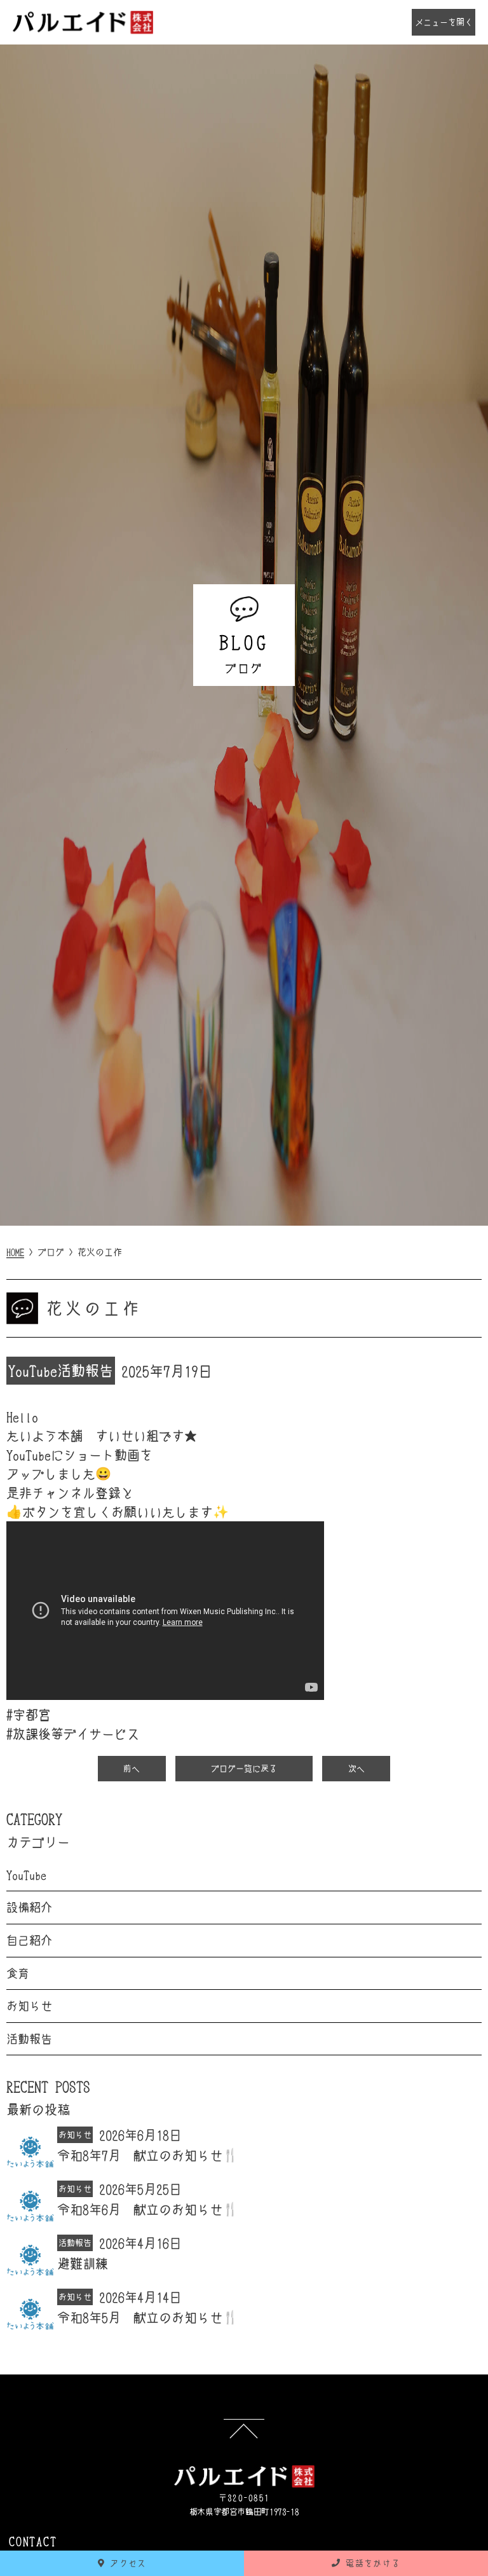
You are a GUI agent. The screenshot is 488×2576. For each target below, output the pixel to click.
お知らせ (29, 2006)
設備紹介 (29, 1907)
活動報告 (85, 1370)
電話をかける (370, 2563)
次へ (356, 1768)
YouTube (33, 1370)
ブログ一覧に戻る (244, 1768)
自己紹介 (29, 1940)
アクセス (126, 2563)
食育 (18, 1973)
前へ (132, 1768)
